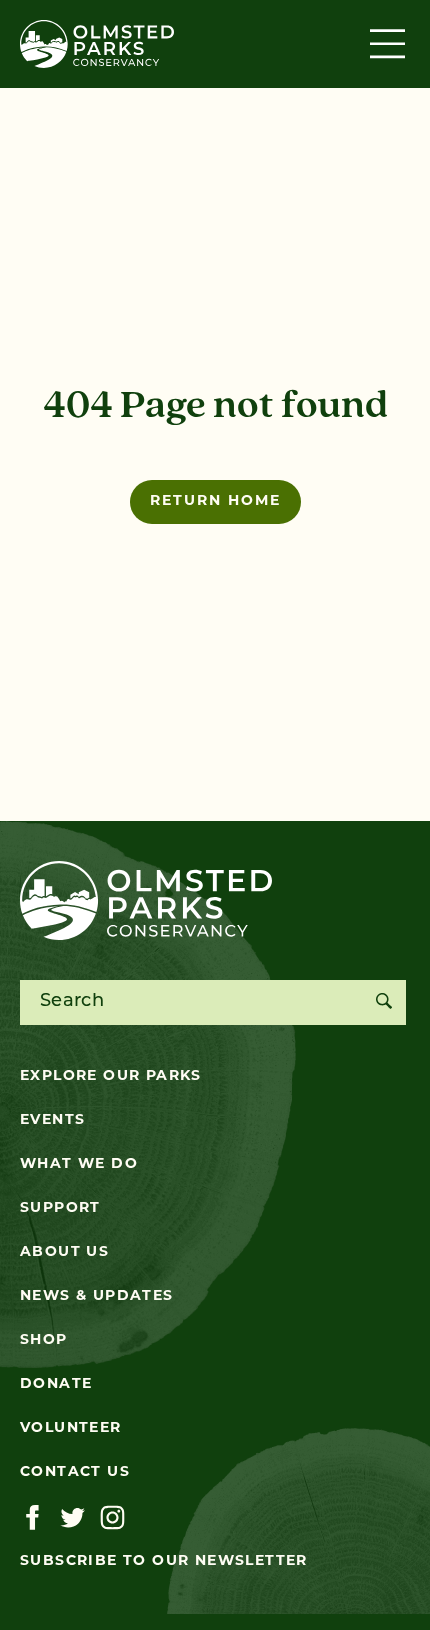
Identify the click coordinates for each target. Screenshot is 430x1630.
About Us (64, 1252)
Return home (215, 501)
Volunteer (71, 1428)
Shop (44, 1340)
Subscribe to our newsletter (164, 1561)
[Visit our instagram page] (112, 1518)
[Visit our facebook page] (32, 1518)
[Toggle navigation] (390, 44)
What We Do (79, 1164)
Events (52, 1120)
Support (60, 1208)
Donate (56, 1384)
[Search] (383, 1002)
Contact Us (75, 1472)
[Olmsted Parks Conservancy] (97, 44)
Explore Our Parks (111, 1076)
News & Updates (97, 1296)
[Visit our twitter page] (72, 1518)
